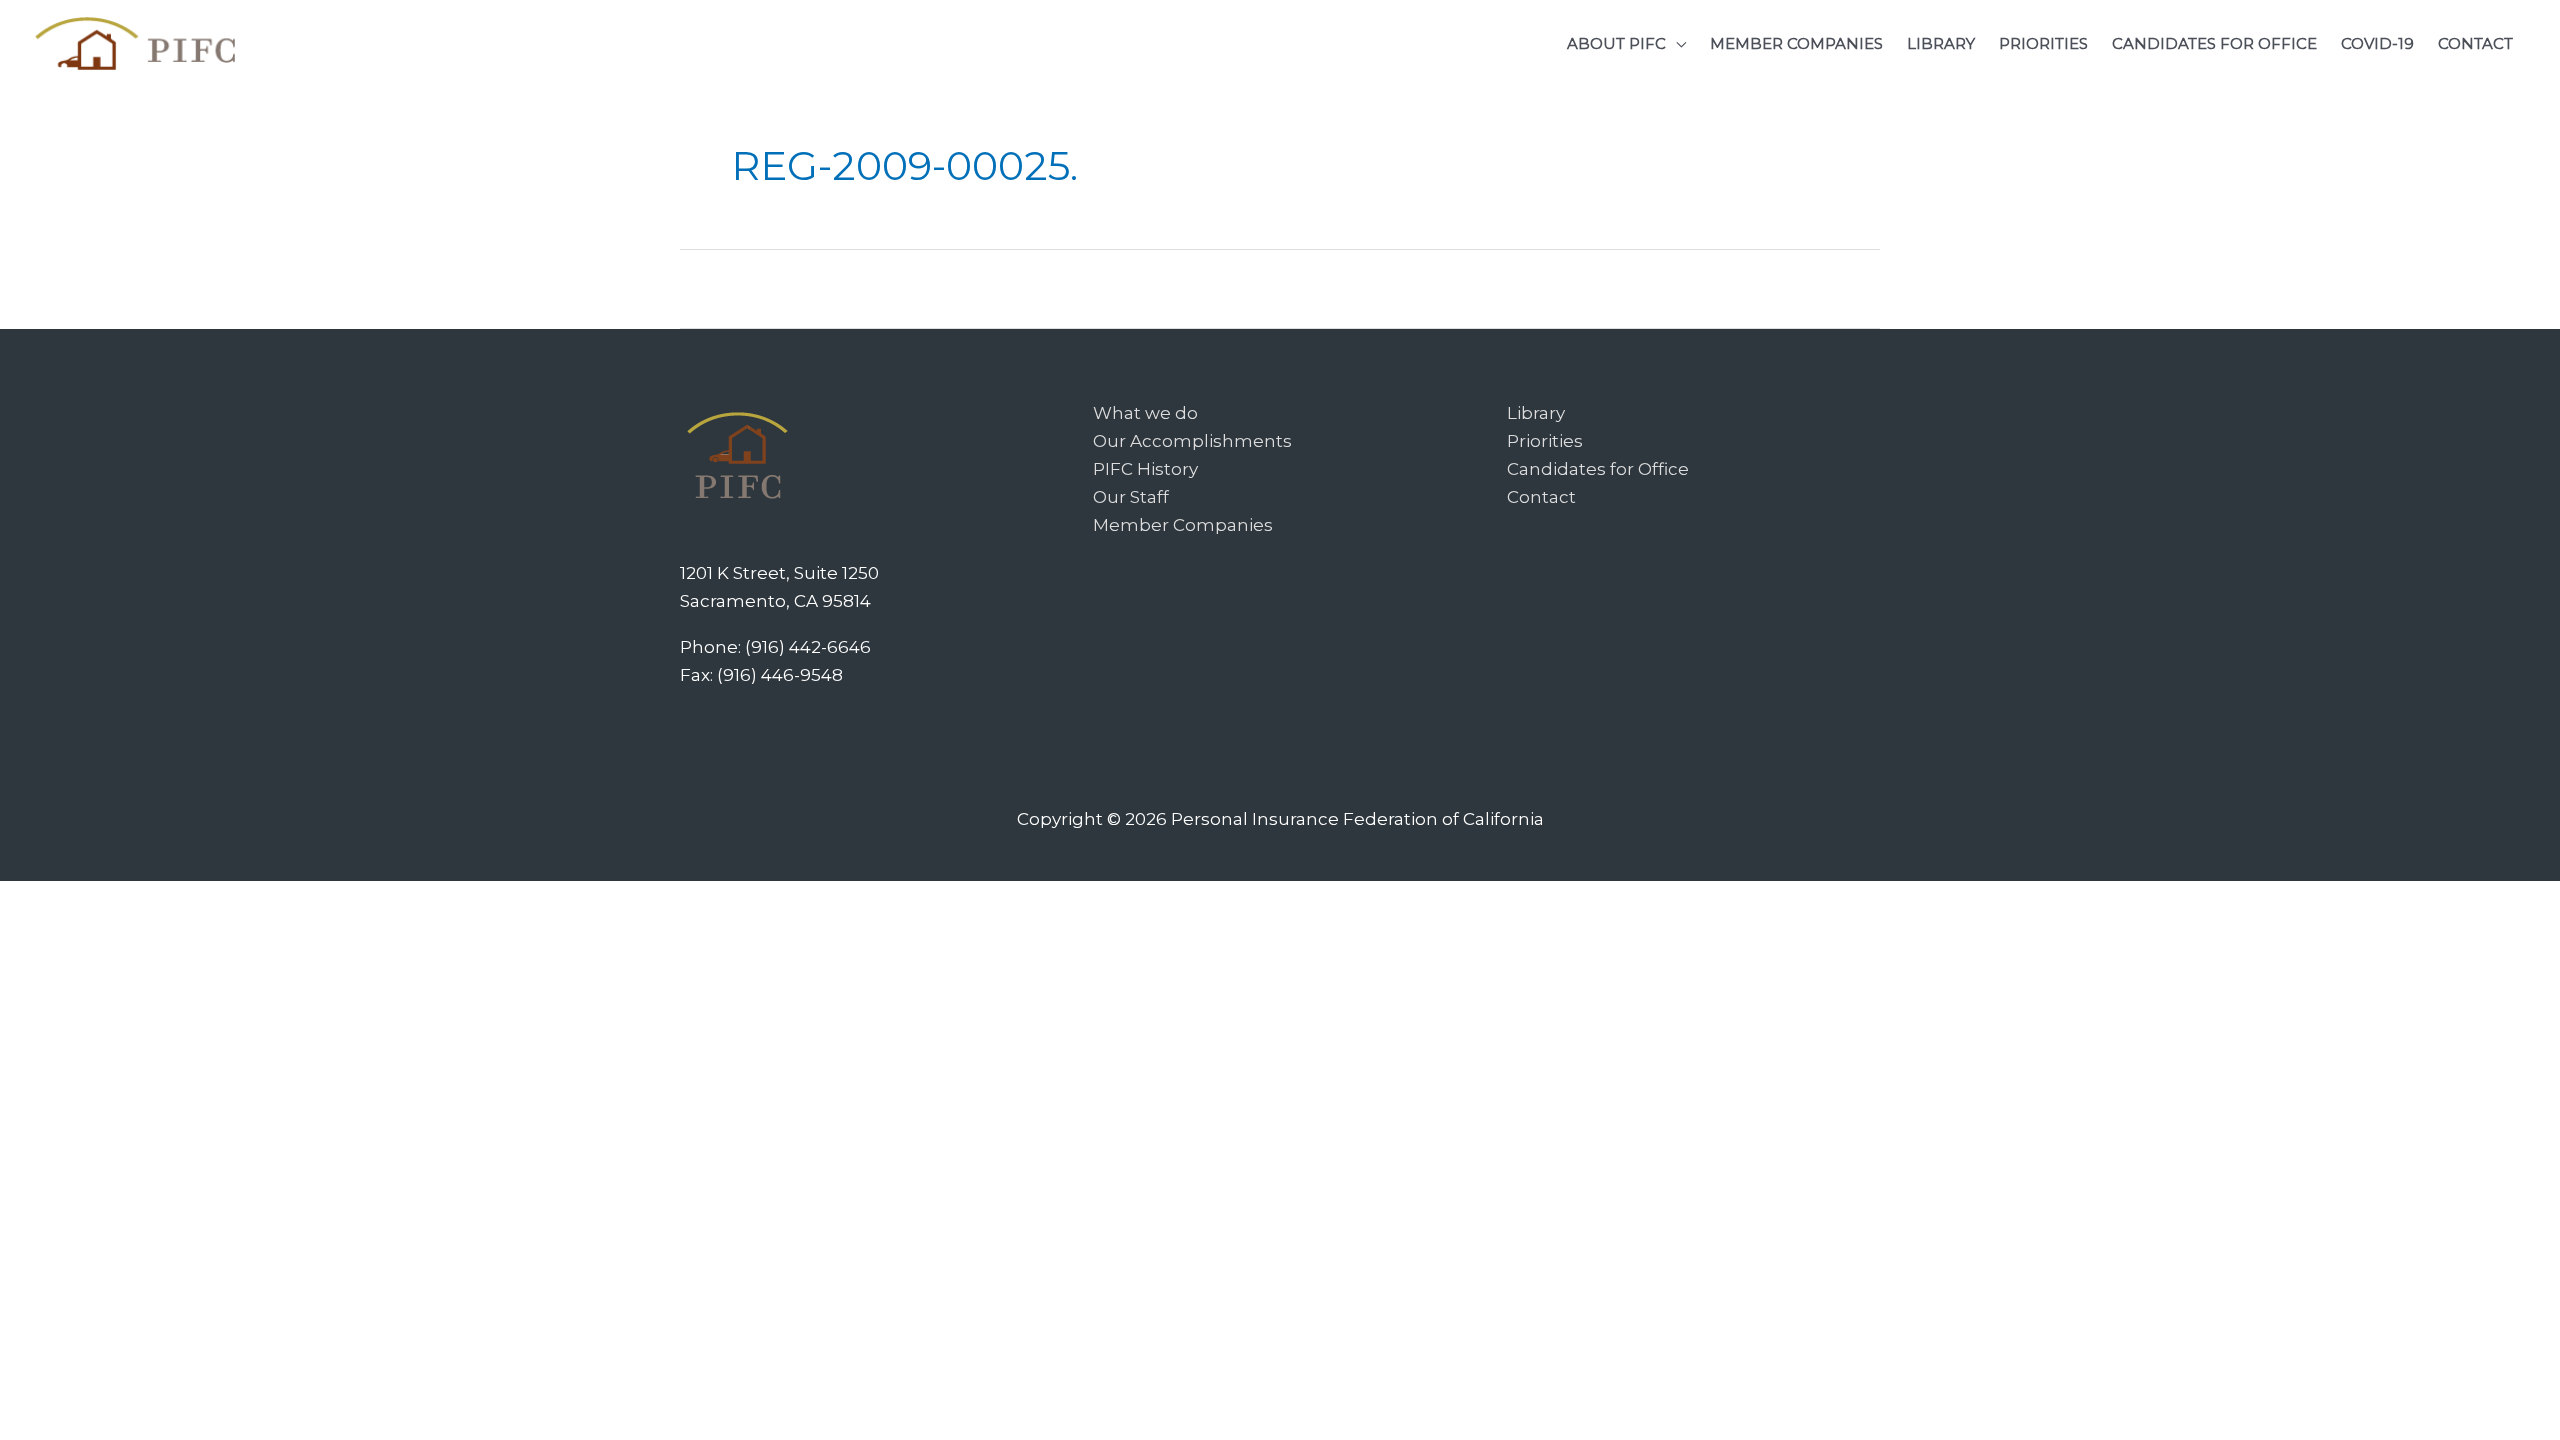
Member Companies (1183, 525)
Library (1536, 413)
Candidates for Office (1598, 469)
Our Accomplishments (1192, 441)
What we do (1145, 413)
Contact (1541, 497)
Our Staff (1131, 497)
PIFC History (1145, 469)
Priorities (1545, 441)
